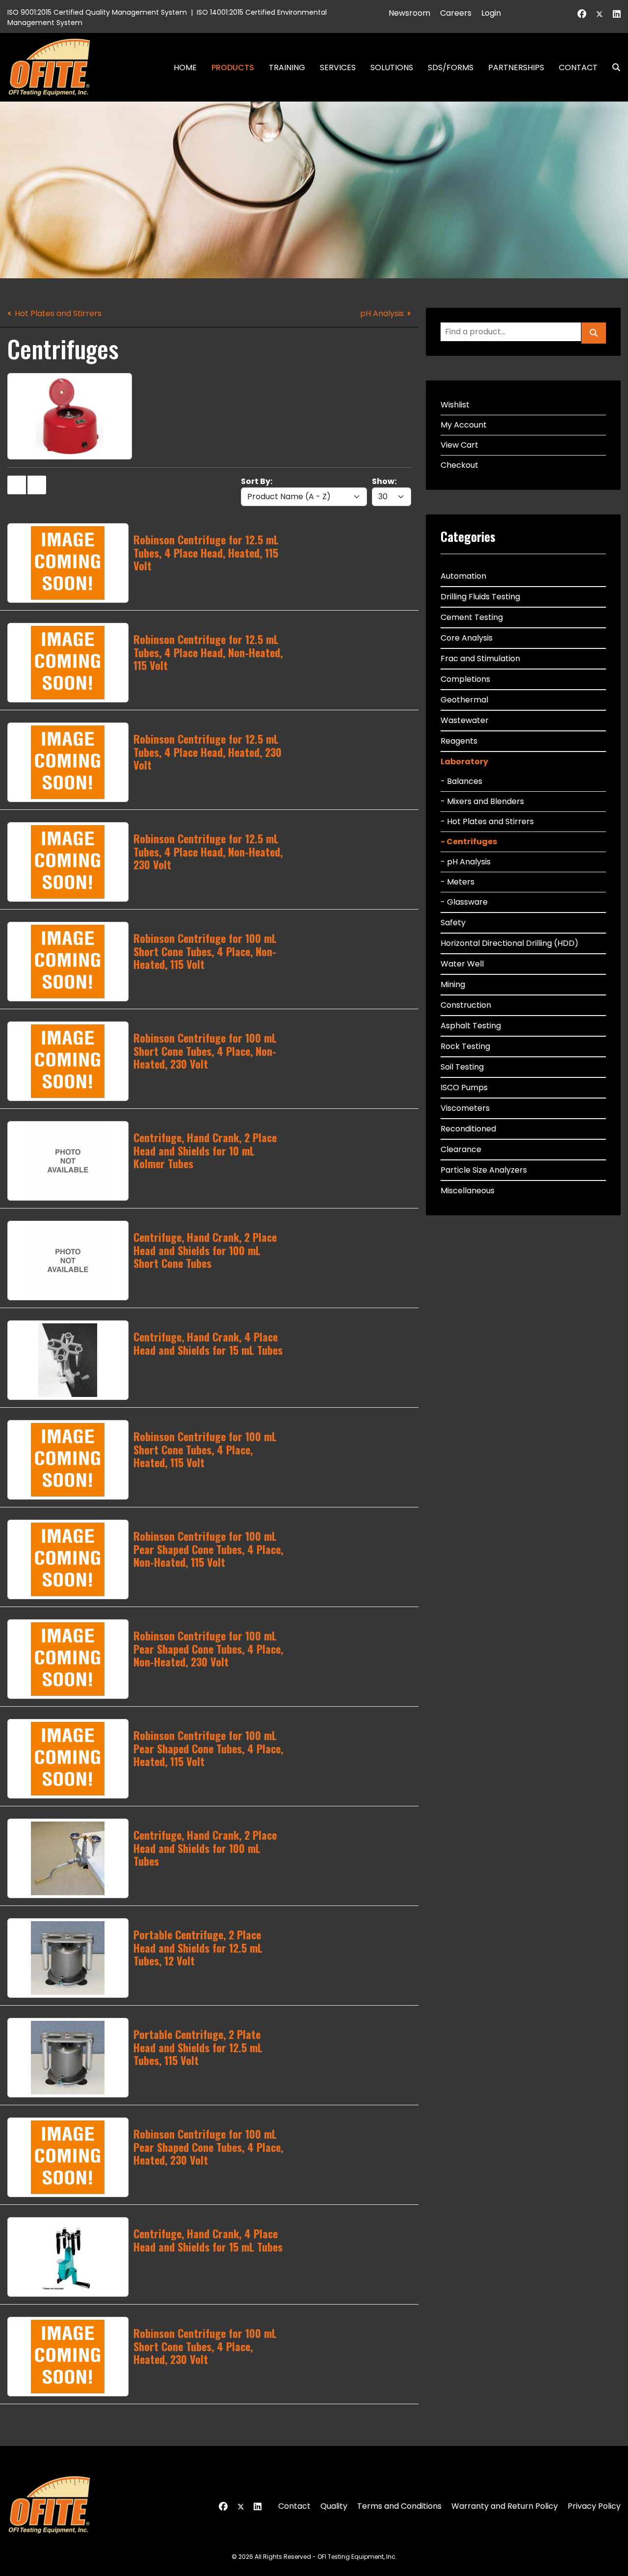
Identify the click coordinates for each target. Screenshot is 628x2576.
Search (612, 67)
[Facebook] (582, 14)
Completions (465, 679)
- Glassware (464, 902)
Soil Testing (462, 1067)
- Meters (458, 882)
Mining (453, 984)
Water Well (462, 964)
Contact (578, 67)
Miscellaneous (468, 1191)
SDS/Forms (451, 67)
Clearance (461, 1149)
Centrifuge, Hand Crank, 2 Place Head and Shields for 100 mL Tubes (205, 1848)
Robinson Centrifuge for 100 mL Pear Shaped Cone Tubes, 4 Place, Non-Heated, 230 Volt (208, 1649)
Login (491, 13)
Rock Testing (465, 1046)
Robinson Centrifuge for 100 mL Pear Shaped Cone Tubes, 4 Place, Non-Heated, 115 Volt (208, 1549)
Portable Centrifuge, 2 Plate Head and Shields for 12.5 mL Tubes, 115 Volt (198, 2047)
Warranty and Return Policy (505, 2506)
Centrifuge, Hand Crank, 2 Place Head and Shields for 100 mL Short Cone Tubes (205, 1250)
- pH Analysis (466, 862)
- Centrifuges (469, 842)
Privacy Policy (594, 2506)
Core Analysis (467, 638)
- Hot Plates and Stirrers (487, 821)
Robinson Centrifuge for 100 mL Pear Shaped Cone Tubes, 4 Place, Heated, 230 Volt (208, 2147)
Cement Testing (472, 617)
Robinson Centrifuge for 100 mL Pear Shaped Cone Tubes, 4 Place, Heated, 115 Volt (208, 1748)
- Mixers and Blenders (482, 801)
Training (287, 67)
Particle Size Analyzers (484, 1170)
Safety (453, 923)
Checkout (459, 465)
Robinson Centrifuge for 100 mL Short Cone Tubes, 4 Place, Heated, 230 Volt (205, 2346)
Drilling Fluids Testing (480, 597)
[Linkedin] (617, 14)
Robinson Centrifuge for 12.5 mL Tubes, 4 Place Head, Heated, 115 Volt (206, 552)
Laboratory (464, 762)
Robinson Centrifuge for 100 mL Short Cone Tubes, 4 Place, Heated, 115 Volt (205, 1449)
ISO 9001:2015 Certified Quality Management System (97, 12)
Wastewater (465, 720)
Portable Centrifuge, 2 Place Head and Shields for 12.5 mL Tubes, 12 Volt (198, 1947)
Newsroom (409, 13)
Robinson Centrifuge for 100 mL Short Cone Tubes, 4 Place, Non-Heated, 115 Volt (205, 951)
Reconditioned (468, 1129)
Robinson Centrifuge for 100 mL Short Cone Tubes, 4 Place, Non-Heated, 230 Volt (205, 1051)
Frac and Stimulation (480, 658)
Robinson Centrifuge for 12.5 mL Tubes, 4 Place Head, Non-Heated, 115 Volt (208, 652)
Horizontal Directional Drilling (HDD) (510, 943)
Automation (463, 576)
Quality (334, 2506)
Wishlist (455, 405)
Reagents (459, 741)
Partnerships (516, 67)
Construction (466, 1005)
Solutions (392, 67)
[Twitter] (600, 14)
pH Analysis (382, 313)
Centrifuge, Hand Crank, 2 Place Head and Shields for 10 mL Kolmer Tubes (205, 1150)
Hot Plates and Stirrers (58, 313)
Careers (456, 13)
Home (185, 67)
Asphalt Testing (471, 1026)
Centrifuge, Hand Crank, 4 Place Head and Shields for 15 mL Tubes (208, 1343)
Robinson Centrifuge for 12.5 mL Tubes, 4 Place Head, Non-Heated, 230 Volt (208, 851)
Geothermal (464, 700)
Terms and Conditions (399, 2506)
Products (233, 67)
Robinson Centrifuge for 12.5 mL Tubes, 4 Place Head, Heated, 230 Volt (208, 752)
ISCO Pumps (464, 1087)
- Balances (461, 781)
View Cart (459, 445)
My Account (464, 425)
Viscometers (465, 1108)
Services (338, 67)
